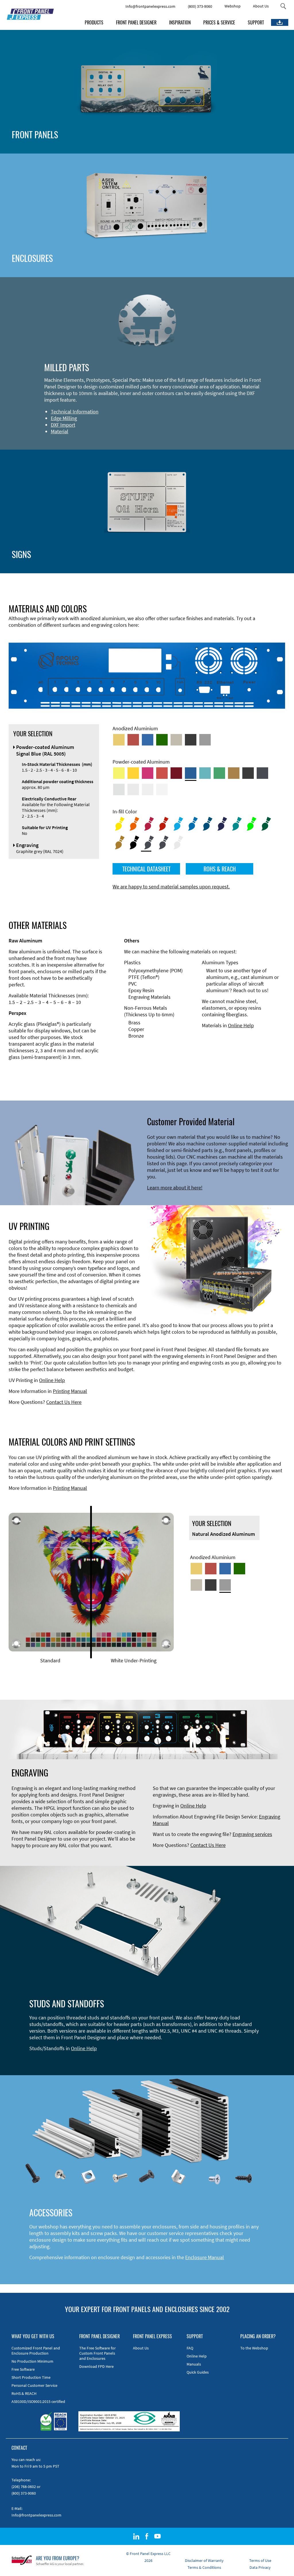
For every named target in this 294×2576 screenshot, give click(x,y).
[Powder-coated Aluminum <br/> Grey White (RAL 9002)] (148, 789)
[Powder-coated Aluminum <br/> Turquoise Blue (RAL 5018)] (205, 773)
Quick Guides (198, 2372)
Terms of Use (260, 2560)
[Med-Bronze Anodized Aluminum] (176, 740)
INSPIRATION (180, 22)
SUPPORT (256, 22)
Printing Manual (70, 1391)
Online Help (241, 1025)
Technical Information (75, 412)
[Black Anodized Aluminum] (191, 740)
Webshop (233, 6)
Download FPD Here (96, 2366)
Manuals (194, 2364)
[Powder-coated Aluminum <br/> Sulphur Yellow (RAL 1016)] (119, 773)
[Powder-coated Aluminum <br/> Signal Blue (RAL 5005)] (191, 773)
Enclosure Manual (205, 2257)
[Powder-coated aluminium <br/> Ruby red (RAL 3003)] (176, 773)
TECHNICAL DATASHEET (146, 869)
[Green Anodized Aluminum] (162, 740)
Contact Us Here (64, 1402)
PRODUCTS (94, 22)
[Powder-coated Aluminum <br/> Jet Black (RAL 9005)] (248, 773)
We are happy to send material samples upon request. (171, 887)
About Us (261, 6)
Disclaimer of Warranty (204, 2560)
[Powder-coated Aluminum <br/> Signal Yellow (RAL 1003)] (133, 773)
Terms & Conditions (204, 2567)
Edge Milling (64, 418)
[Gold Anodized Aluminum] (119, 740)
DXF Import (63, 425)
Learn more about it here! (175, 1188)
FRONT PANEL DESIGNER (136, 22)
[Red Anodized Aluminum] (133, 740)
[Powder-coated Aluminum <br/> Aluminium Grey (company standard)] (119, 789)
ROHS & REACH (220, 869)
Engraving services (252, 1834)
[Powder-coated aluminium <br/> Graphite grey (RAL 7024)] (262, 773)
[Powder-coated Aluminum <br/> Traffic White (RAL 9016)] (162, 789)
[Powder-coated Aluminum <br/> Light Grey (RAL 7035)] (133, 789)
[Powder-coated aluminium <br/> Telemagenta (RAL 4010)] (148, 773)
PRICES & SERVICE (219, 22)
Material (60, 431)
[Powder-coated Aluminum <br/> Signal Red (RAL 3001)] (162, 773)
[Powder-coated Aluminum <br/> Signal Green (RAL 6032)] (219, 773)
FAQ (190, 2348)
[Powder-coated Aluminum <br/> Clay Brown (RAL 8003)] (234, 773)
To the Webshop (254, 2348)
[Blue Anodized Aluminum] (148, 740)
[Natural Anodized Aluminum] (205, 740)
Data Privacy (260, 2567)
